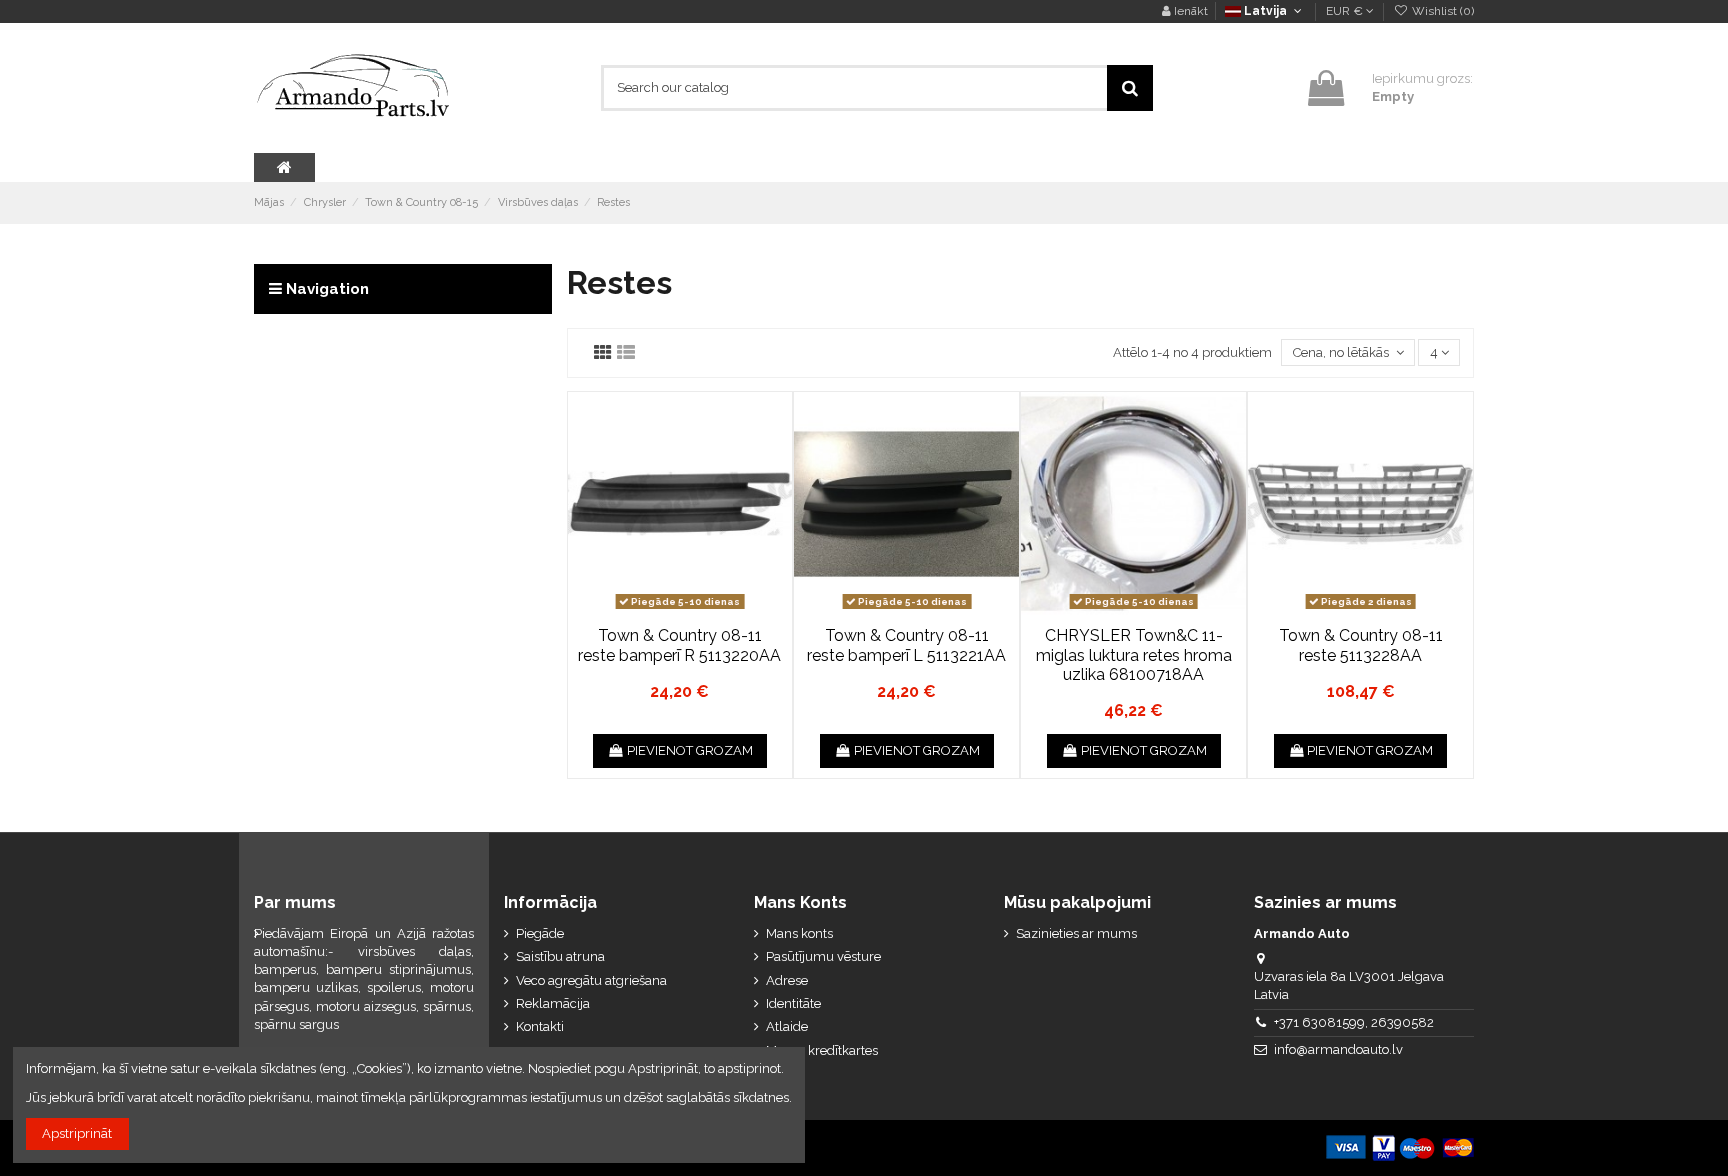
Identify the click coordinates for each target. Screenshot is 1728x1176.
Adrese (787, 980)
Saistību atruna (560, 956)
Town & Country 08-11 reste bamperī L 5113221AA (906, 645)
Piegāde (540, 933)
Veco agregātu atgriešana (591, 980)
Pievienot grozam (690, 750)
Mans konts (799, 933)
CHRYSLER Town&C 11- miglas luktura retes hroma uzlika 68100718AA (1134, 654)
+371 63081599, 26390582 (1354, 1022)
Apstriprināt (77, 1133)
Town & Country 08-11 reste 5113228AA (1361, 645)
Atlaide (787, 1026)
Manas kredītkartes (822, 1050)
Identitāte (793, 1003)
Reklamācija (553, 1003)
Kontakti (540, 1026)
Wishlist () (1441, 11)
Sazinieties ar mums (1076, 933)
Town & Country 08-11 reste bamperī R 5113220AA (679, 645)
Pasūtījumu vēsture (823, 956)
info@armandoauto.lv (1338, 1049)
